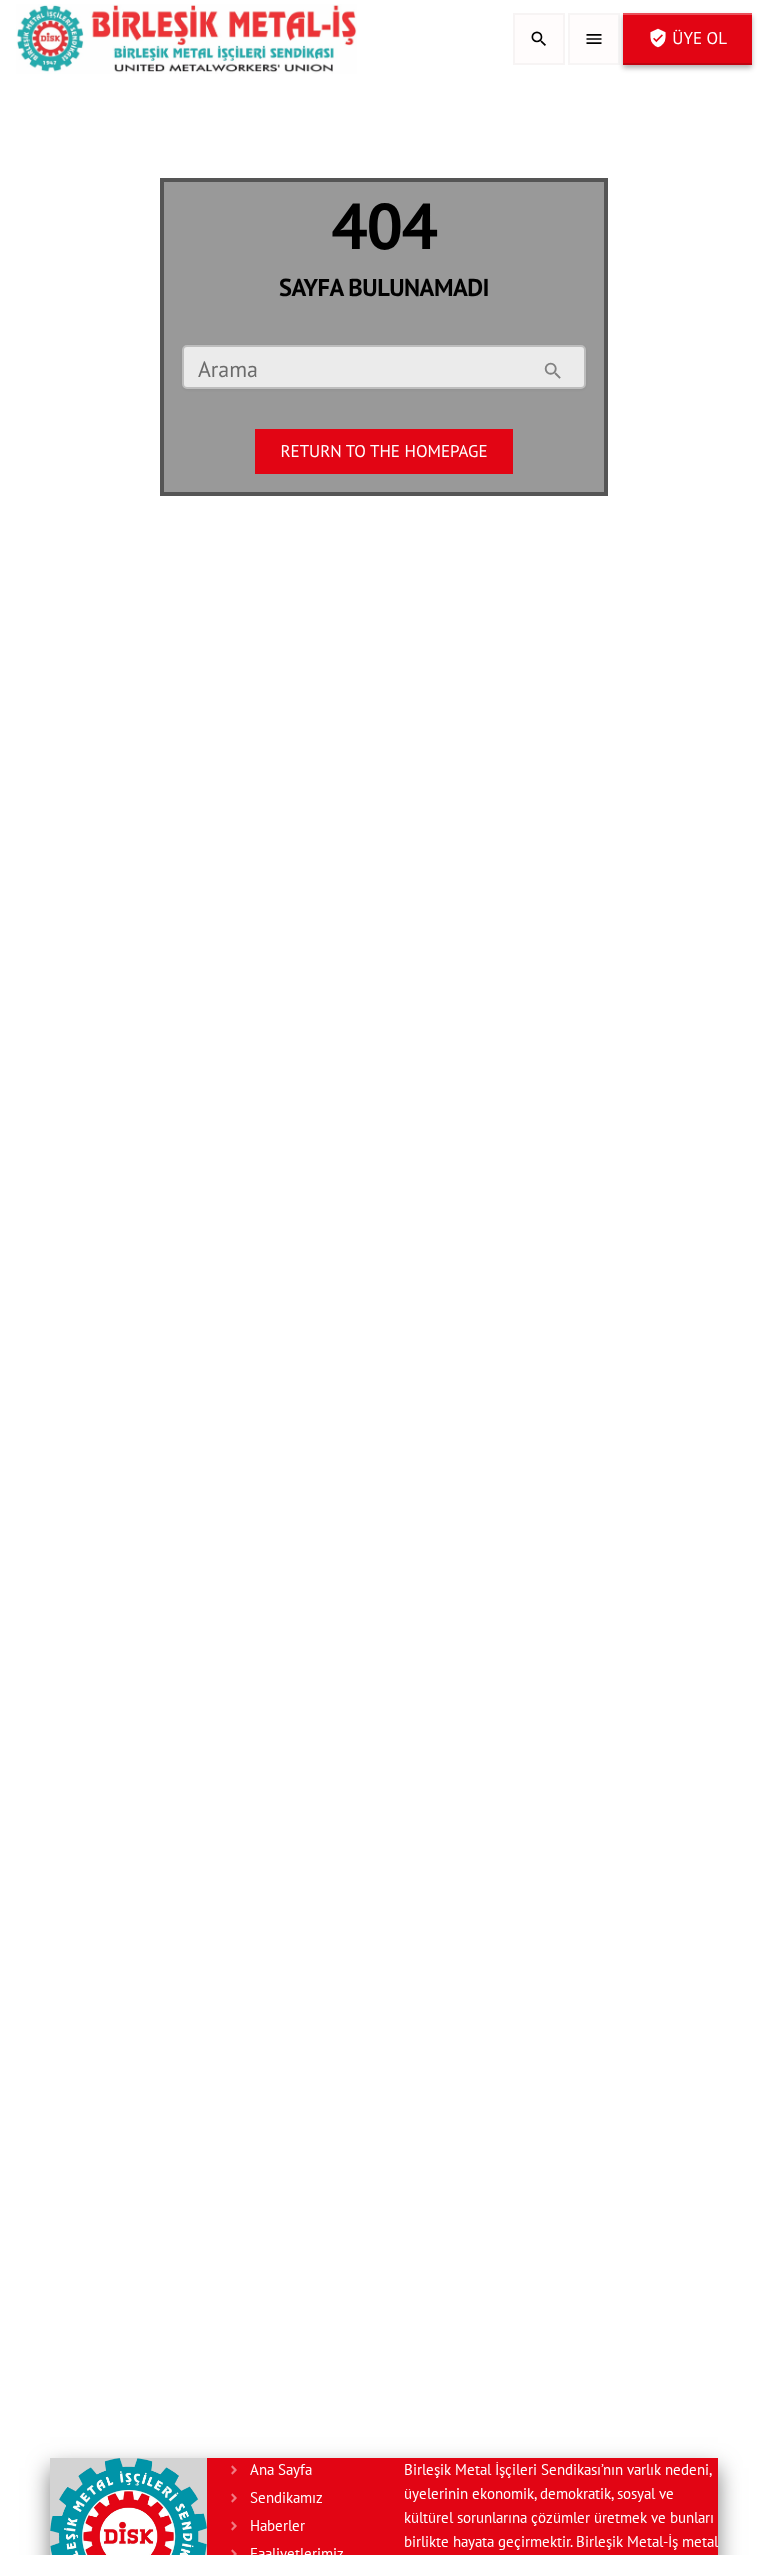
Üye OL (687, 38)
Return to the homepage (383, 451)
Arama (228, 371)
